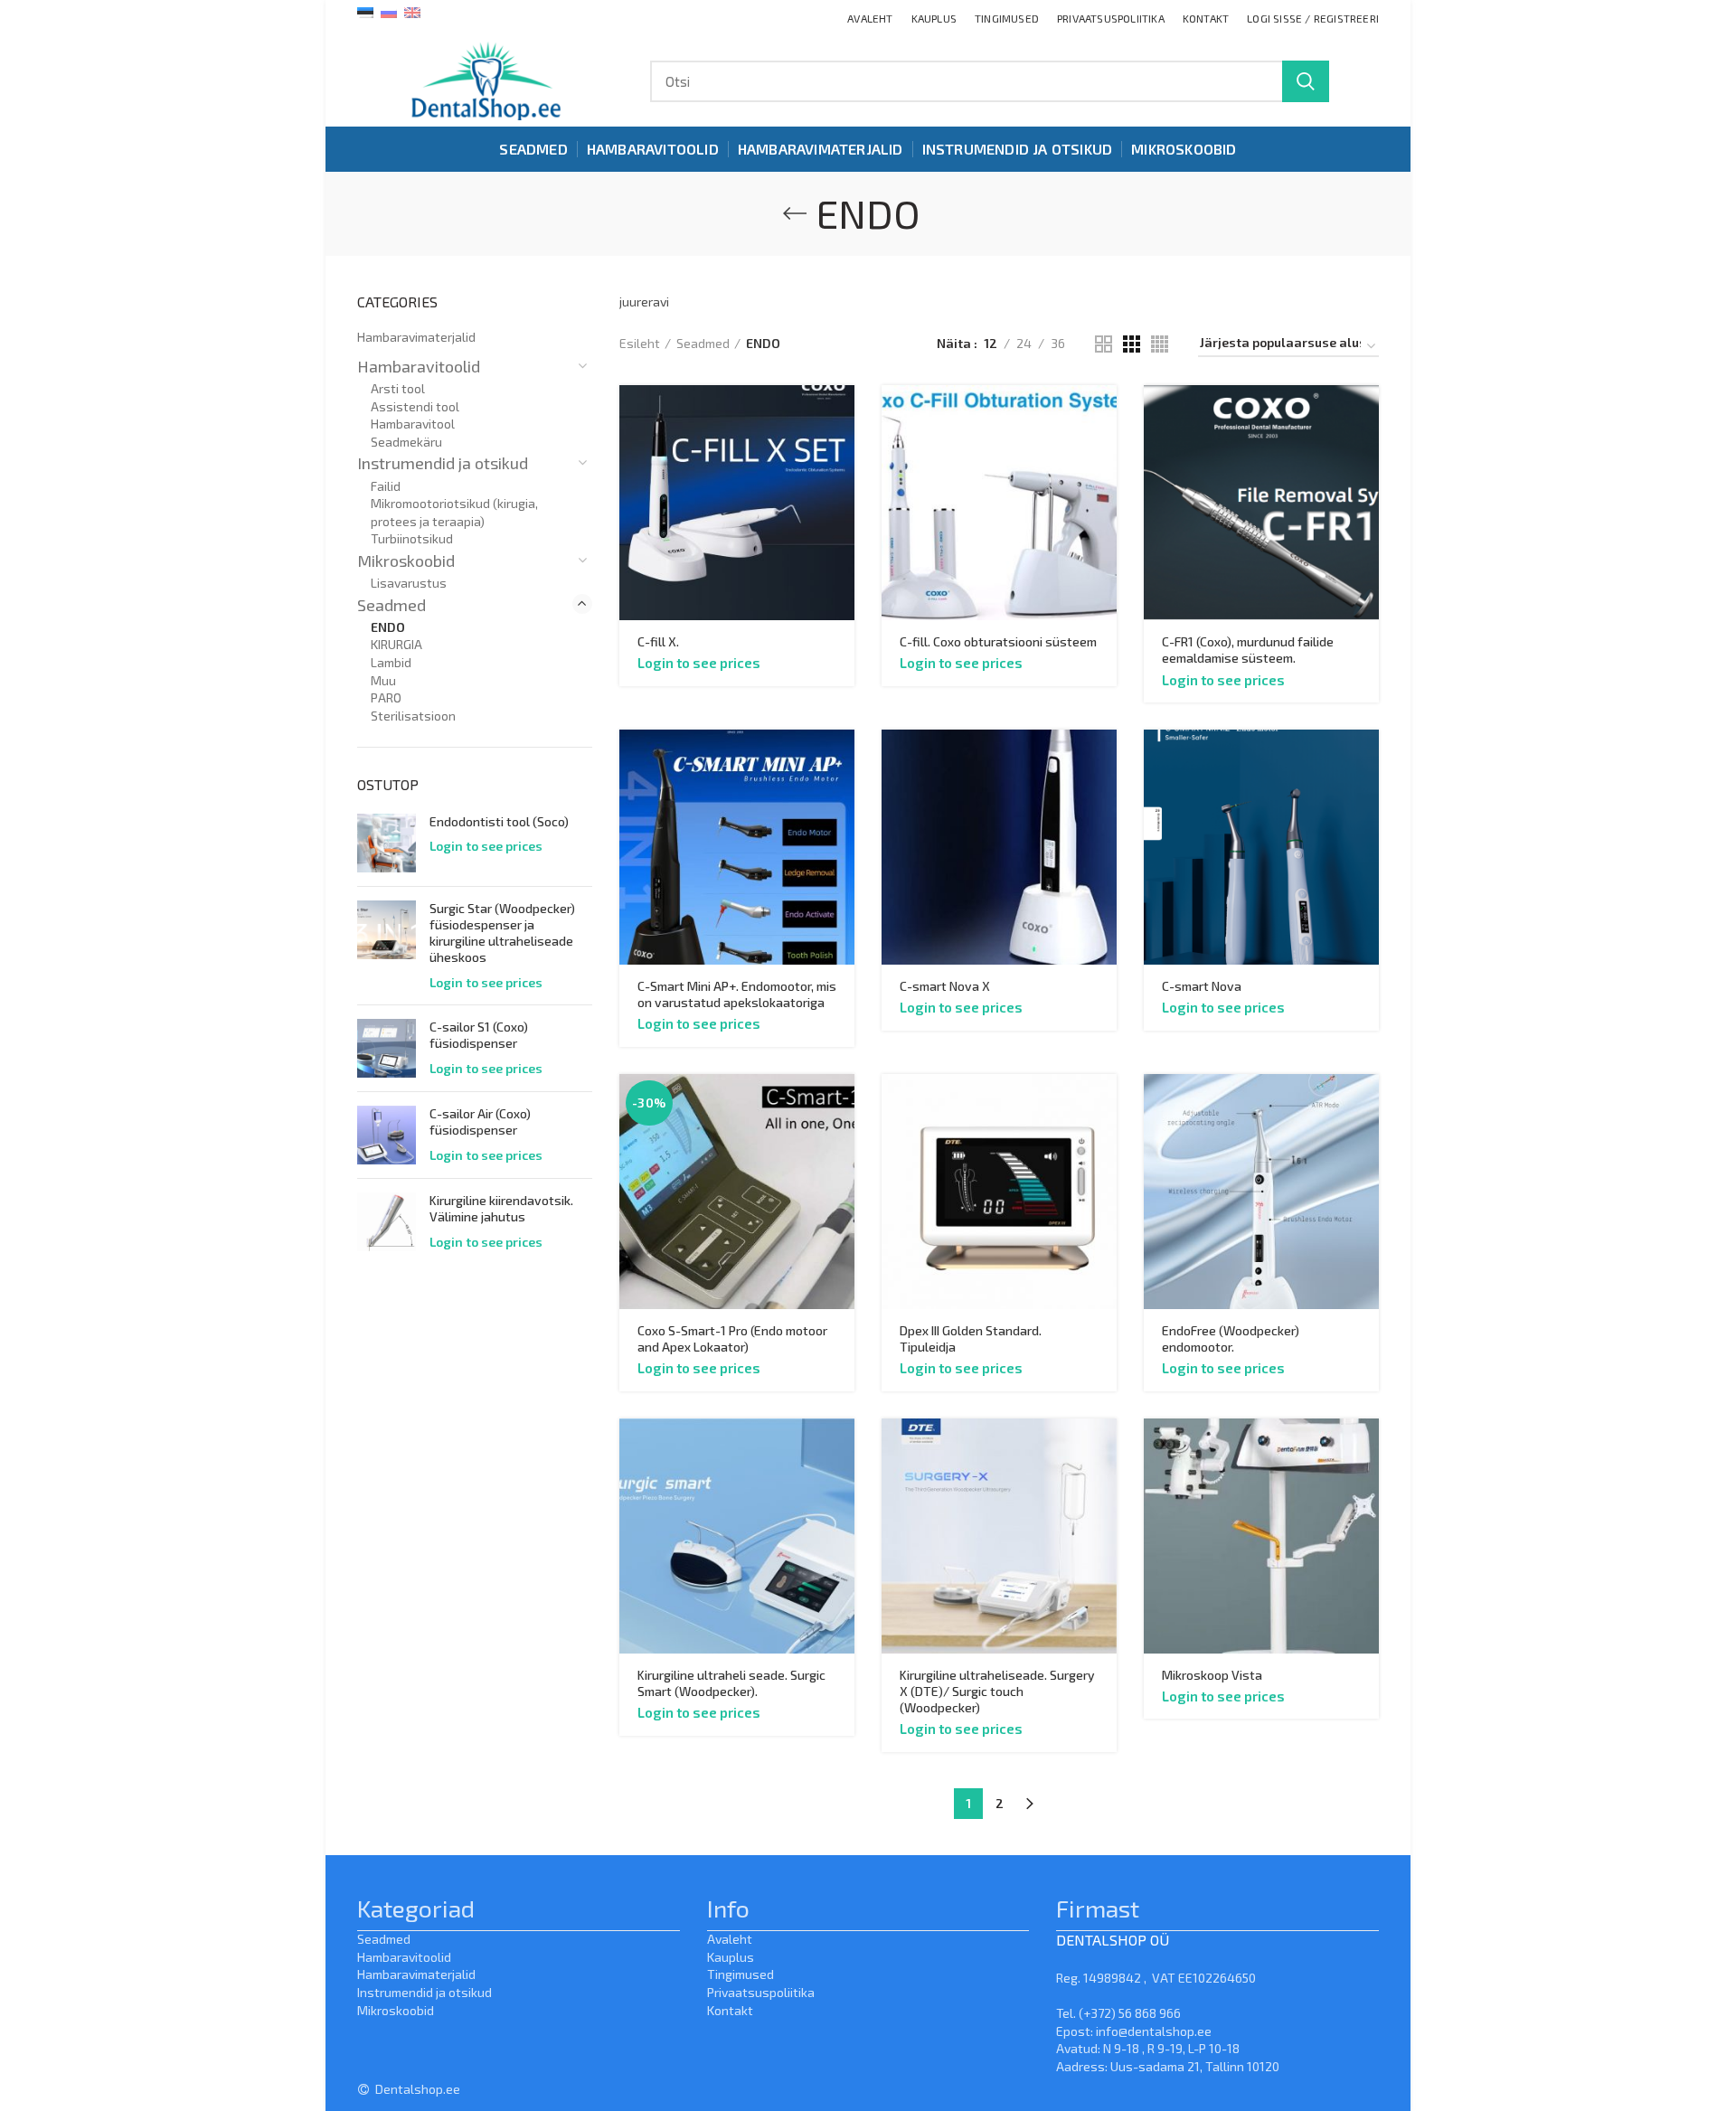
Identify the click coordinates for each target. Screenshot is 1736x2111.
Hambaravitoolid (419, 366)
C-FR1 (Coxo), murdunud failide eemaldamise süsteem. (1248, 650)
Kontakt (730, 2010)
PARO (386, 697)
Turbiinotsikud (412, 538)
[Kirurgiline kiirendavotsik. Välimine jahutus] (387, 1222)
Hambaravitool (413, 424)
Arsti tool (398, 388)
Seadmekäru (406, 442)
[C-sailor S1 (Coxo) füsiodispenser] (387, 1048)
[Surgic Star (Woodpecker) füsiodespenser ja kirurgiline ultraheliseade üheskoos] (387, 946)
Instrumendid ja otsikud (443, 463)
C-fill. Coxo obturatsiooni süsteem (998, 641)
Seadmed (703, 343)
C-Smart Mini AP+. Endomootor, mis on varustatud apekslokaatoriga (737, 994)
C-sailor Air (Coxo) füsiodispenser (480, 1121)
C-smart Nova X (945, 986)
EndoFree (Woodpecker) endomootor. (1231, 1338)
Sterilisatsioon (413, 716)
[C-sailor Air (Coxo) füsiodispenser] (387, 1135)
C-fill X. (658, 641)
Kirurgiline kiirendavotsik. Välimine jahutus (501, 1208)
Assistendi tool (415, 406)
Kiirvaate (841, 415)
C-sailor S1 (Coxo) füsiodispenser (479, 1035)
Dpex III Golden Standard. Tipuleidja (971, 1338)
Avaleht (730, 1939)
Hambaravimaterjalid (416, 337)
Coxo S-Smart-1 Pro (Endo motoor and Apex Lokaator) (732, 1338)
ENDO (388, 627)
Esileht (640, 343)
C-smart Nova (1202, 986)
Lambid (391, 662)
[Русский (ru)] (389, 11)
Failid (386, 486)
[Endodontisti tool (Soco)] (387, 843)
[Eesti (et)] (365, 11)
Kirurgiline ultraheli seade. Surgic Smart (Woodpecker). (731, 1683)
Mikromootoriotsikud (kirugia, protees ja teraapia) (454, 512)
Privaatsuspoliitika (761, 1992)
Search (1306, 81)
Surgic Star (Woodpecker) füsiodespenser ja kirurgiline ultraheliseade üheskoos (502, 933)
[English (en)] (412, 11)
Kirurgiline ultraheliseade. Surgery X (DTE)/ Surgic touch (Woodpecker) (997, 1691)
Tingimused (741, 1974)
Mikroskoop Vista (1212, 1675)
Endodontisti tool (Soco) (499, 821)
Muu (383, 680)
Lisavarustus (409, 583)
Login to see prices (699, 663)
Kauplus (731, 1957)
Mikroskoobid (406, 561)
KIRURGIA (396, 644)
